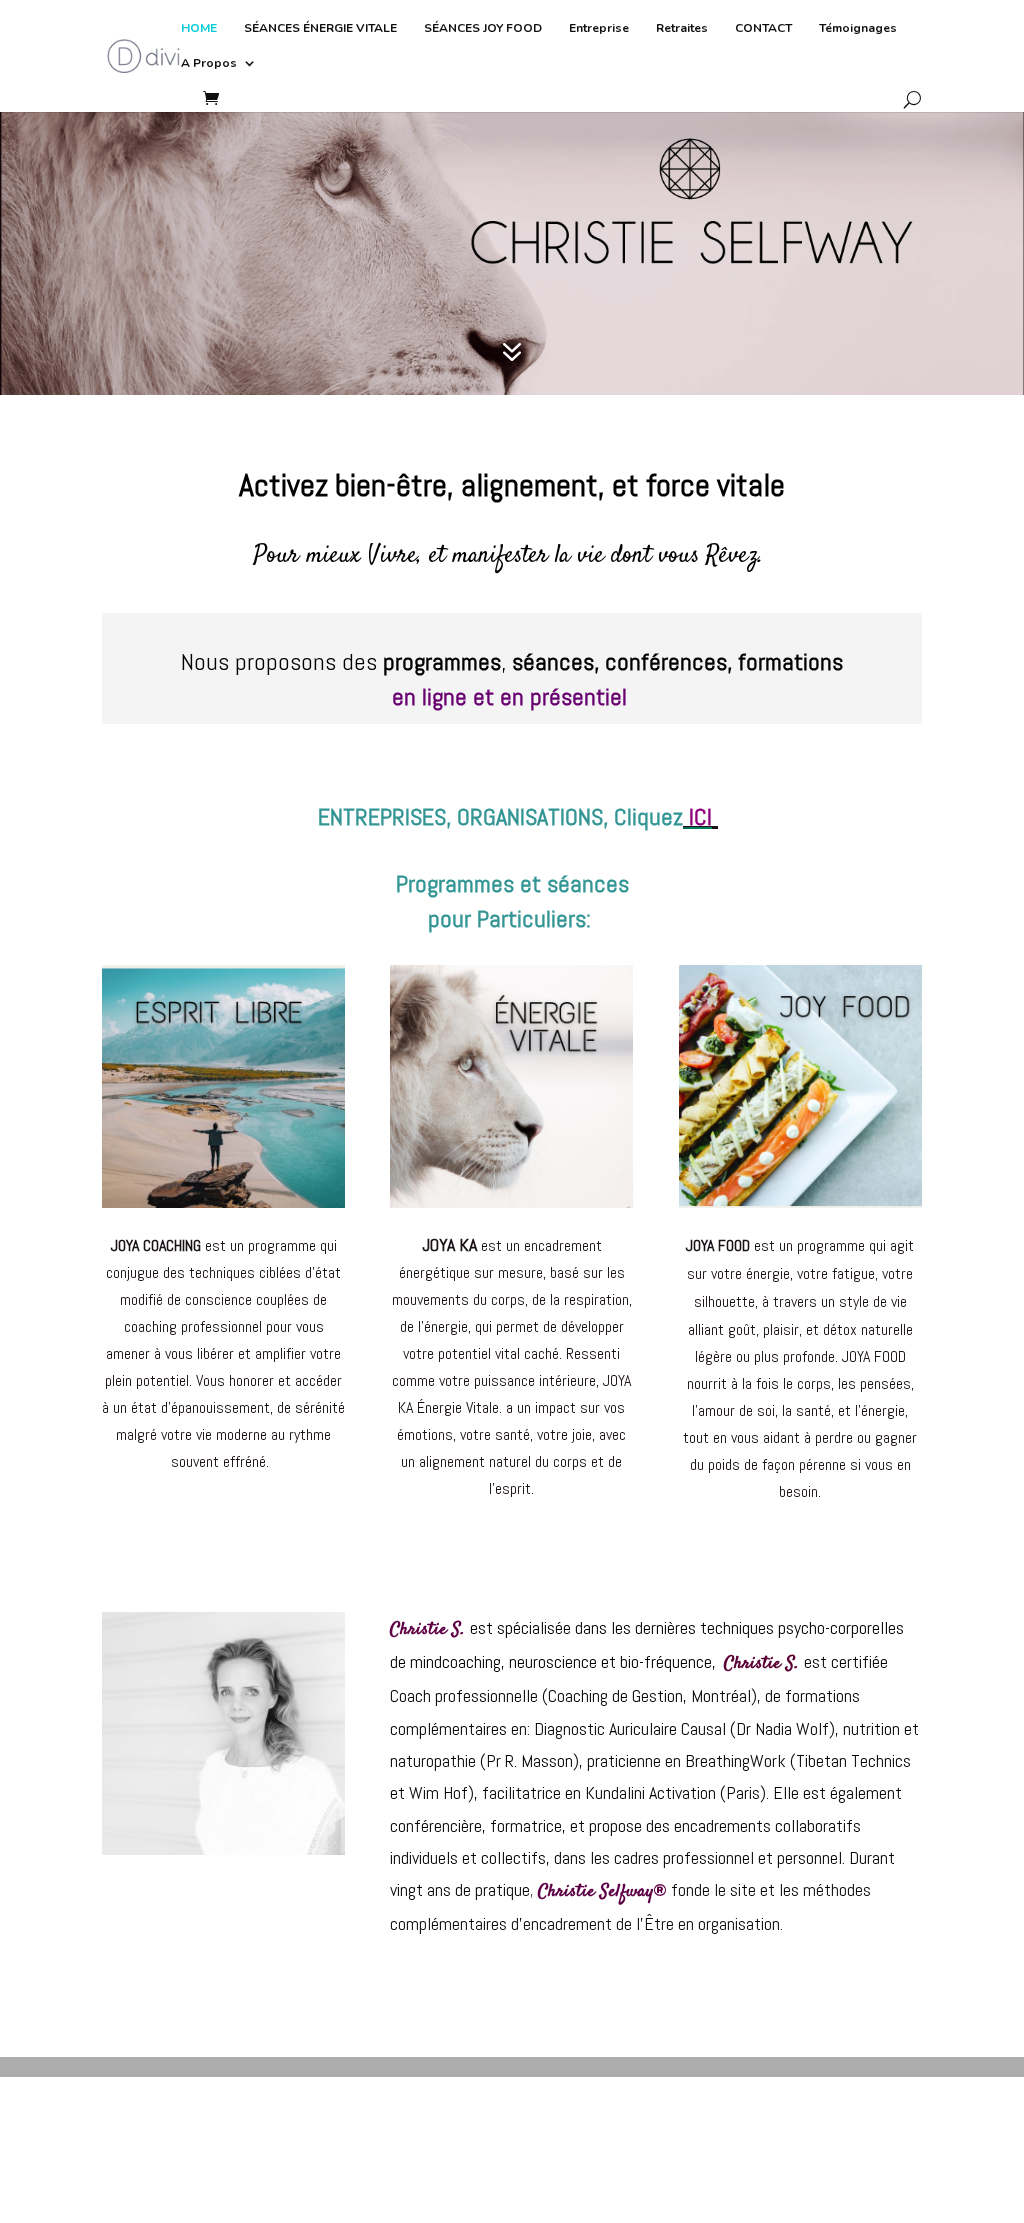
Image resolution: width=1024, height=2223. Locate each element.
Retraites (682, 28)
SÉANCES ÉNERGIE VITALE (320, 28)
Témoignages (858, 28)
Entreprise (599, 28)
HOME (199, 28)
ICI (700, 816)
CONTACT (763, 28)
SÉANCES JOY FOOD (483, 28)
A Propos (209, 63)
